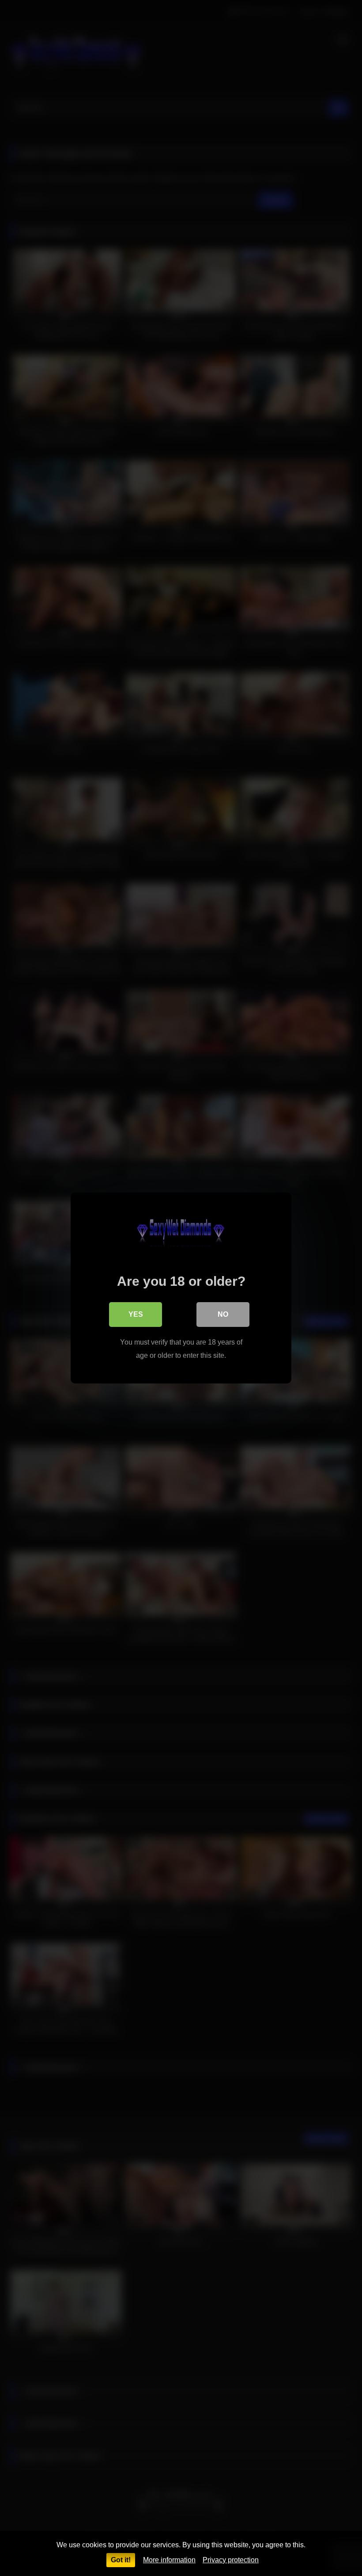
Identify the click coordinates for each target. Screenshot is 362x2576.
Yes (136, 1314)
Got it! (121, 2560)
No (223, 1314)
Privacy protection (231, 2560)
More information (169, 2560)
